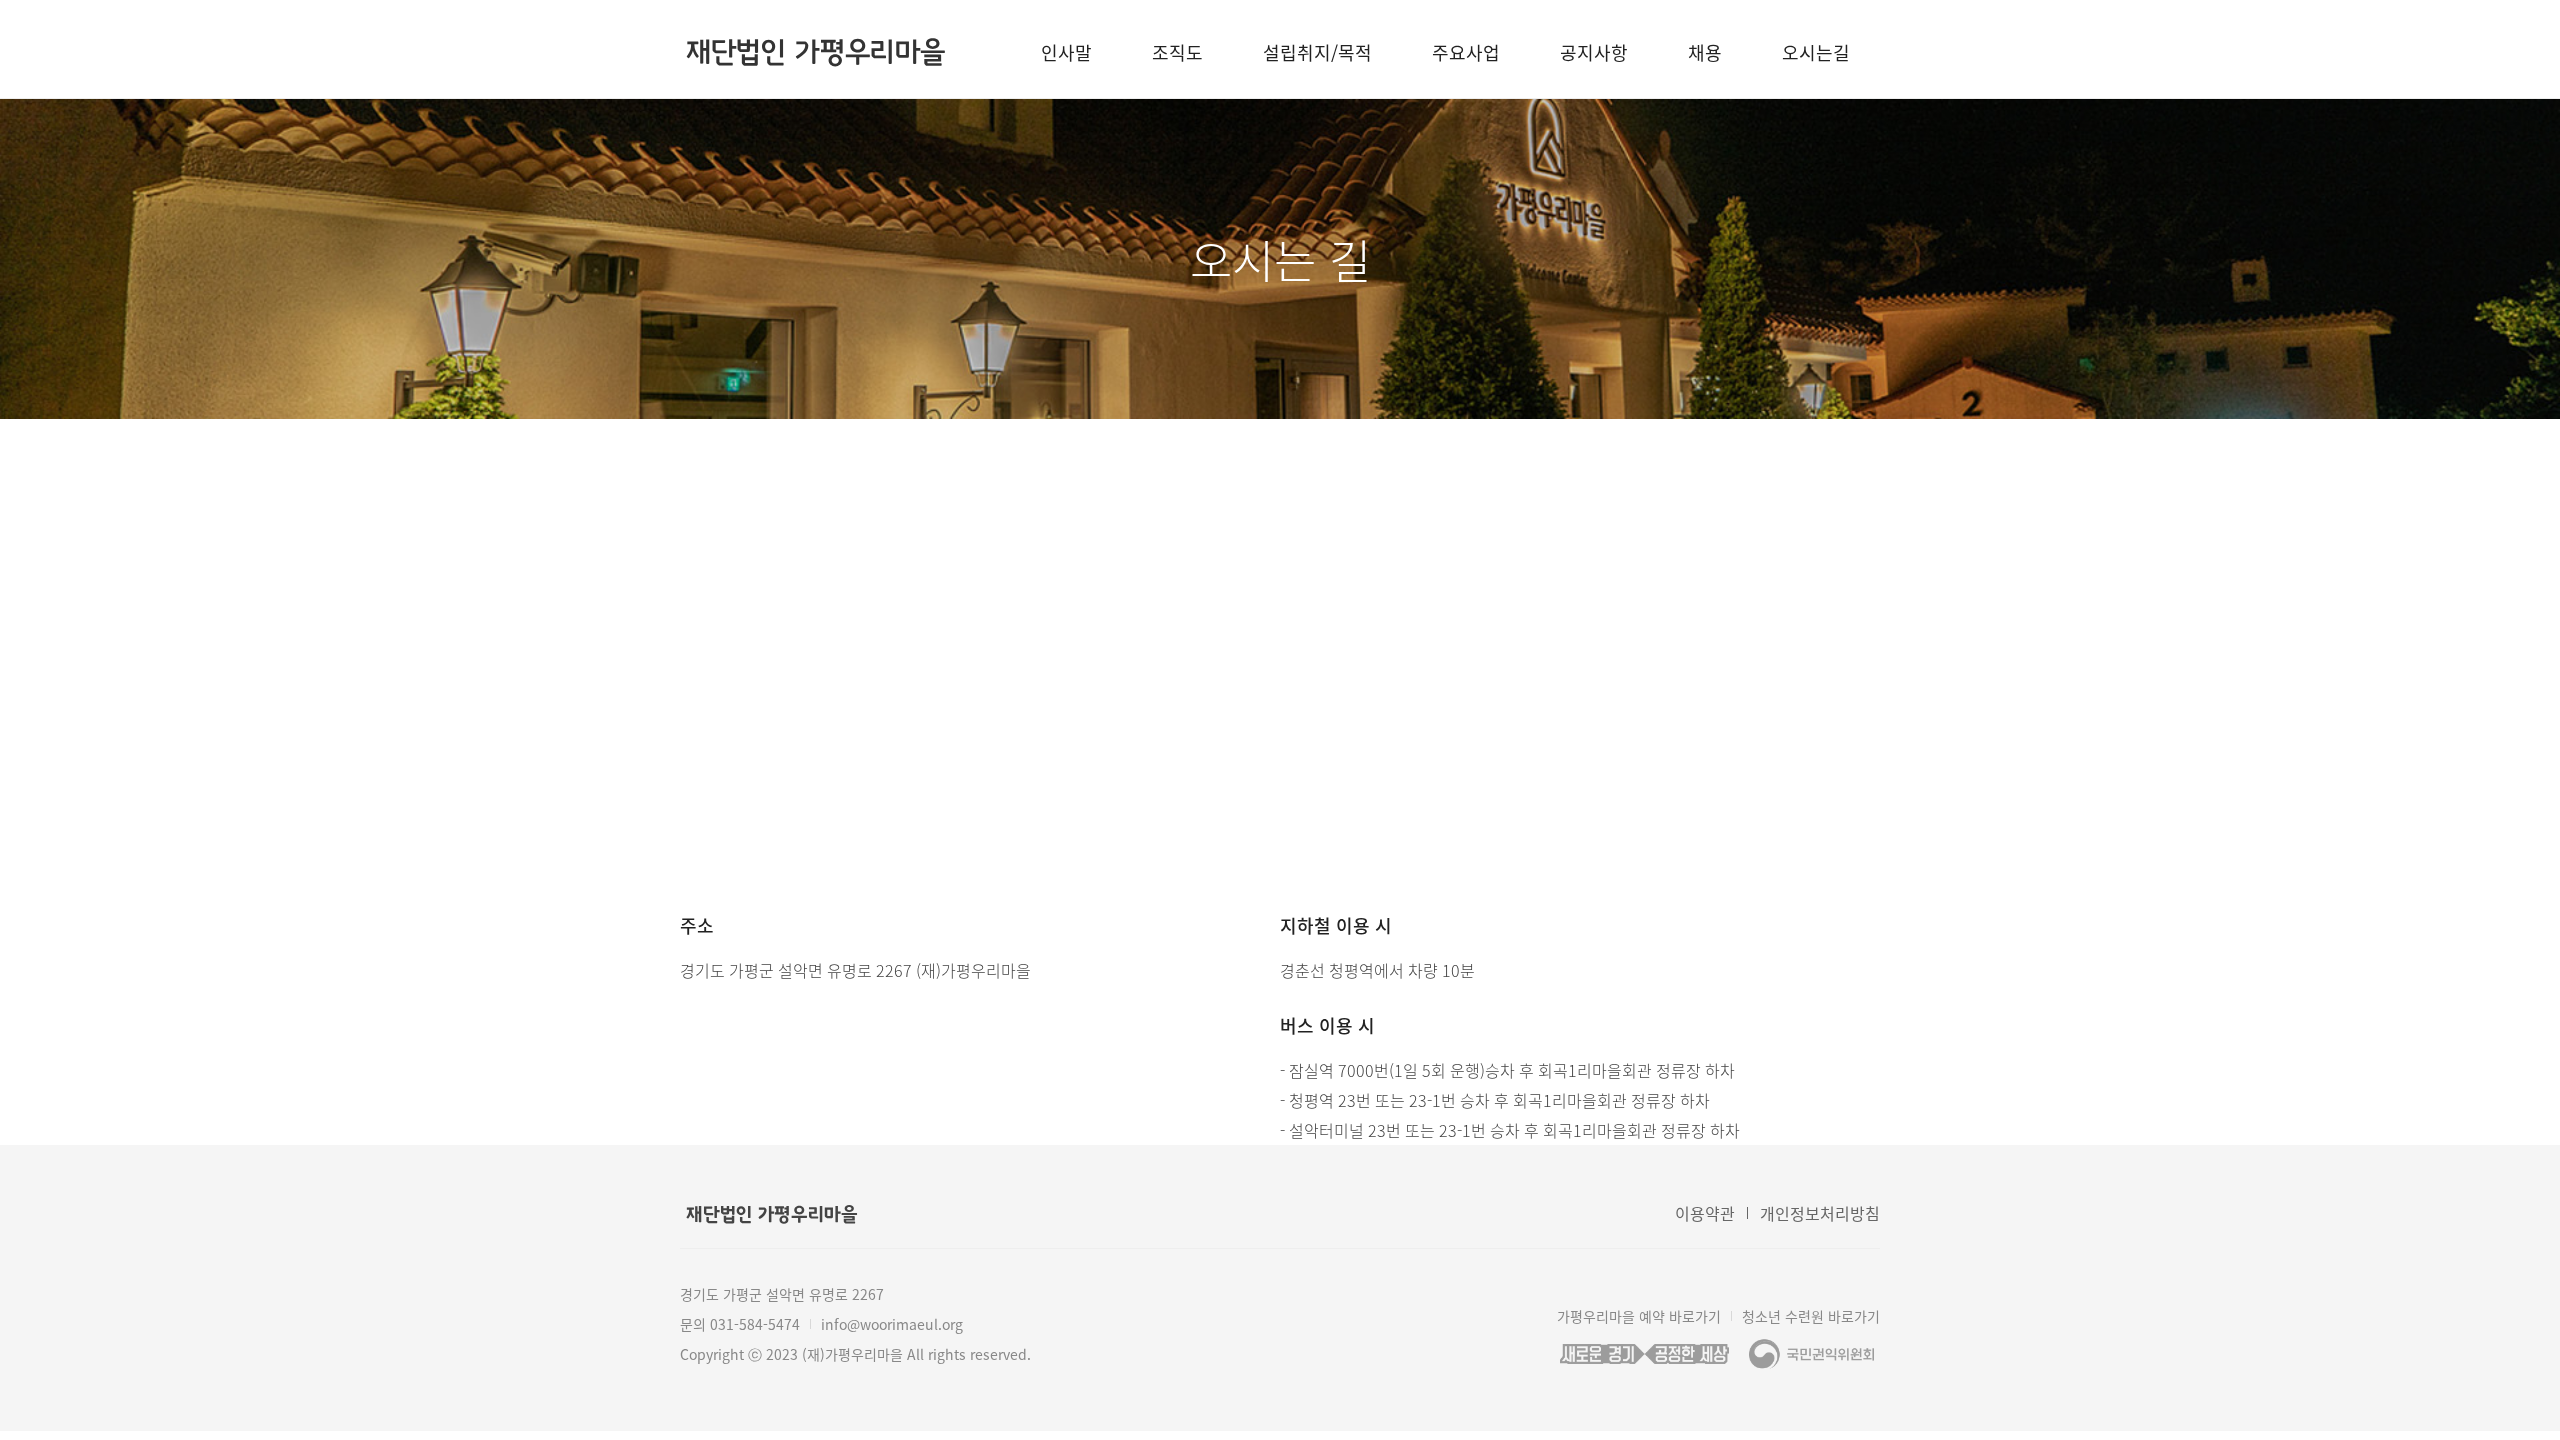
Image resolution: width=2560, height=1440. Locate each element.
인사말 (1066, 52)
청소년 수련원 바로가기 (1811, 1316)
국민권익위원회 (1811, 1354)
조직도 (1177, 52)
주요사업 (1466, 52)
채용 (1705, 52)
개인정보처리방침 (1820, 1213)
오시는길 (1816, 52)
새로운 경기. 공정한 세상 (1644, 1354)
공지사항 (1594, 52)
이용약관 (1705, 1213)
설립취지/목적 (1317, 52)
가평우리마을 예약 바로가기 (1639, 1316)
